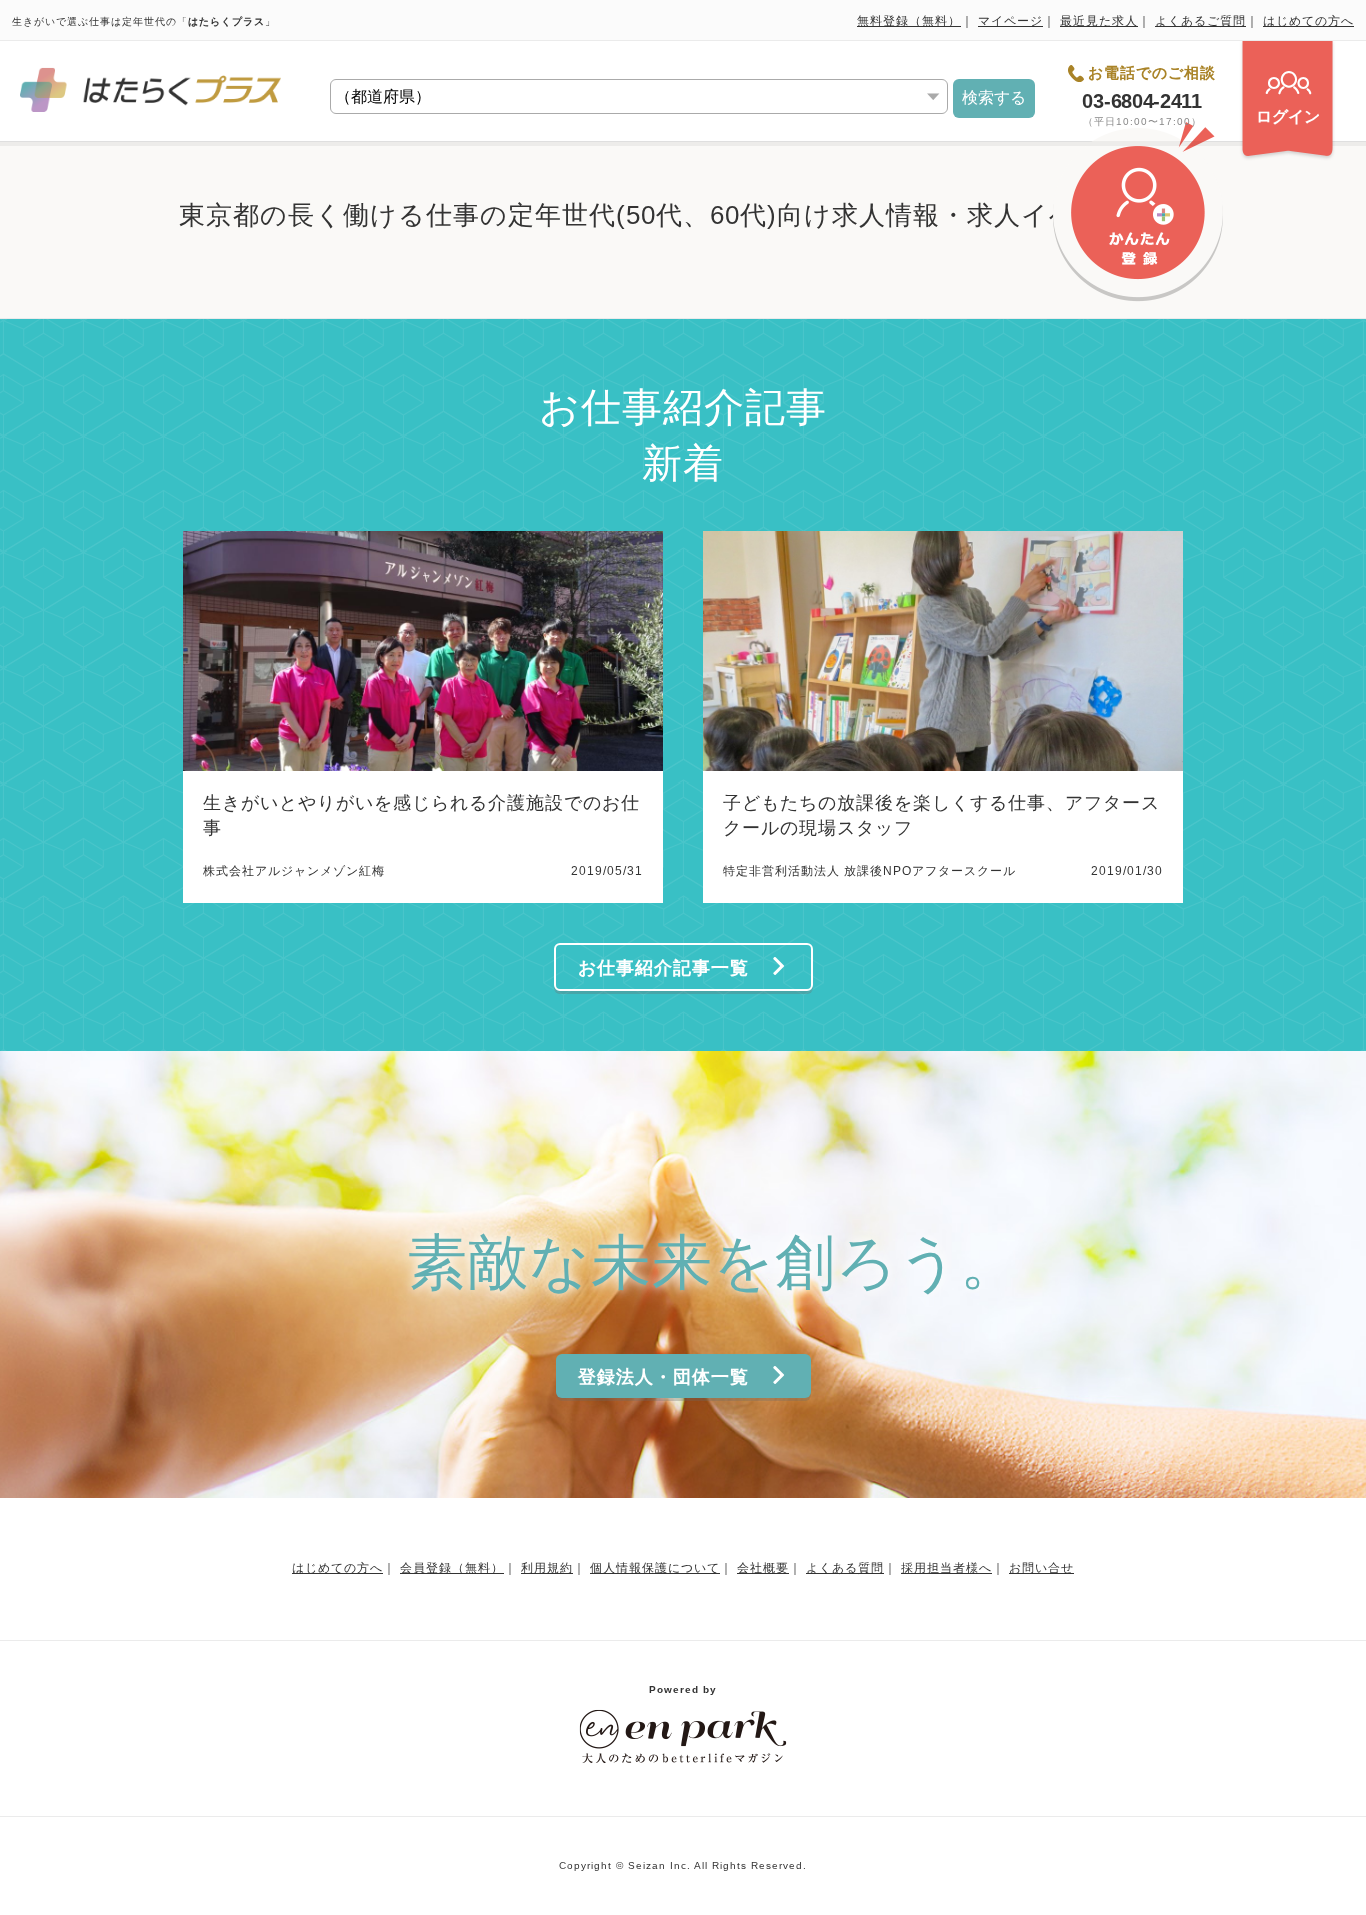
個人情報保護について (655, 1568)
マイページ (1010, 21)
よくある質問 (845, 1568)
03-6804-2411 (1141, 101)
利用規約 (547, 1568)
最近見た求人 (1099, 21)
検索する (994, 97)
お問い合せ (1041, 1568)
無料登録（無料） (909, 21)
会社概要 (763, 1568)
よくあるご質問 (1200, 21)
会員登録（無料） (452, 1568)
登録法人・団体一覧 (663, 1377)
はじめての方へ (1308, 21)
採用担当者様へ (946, 1568)
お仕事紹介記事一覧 (663, 968)
